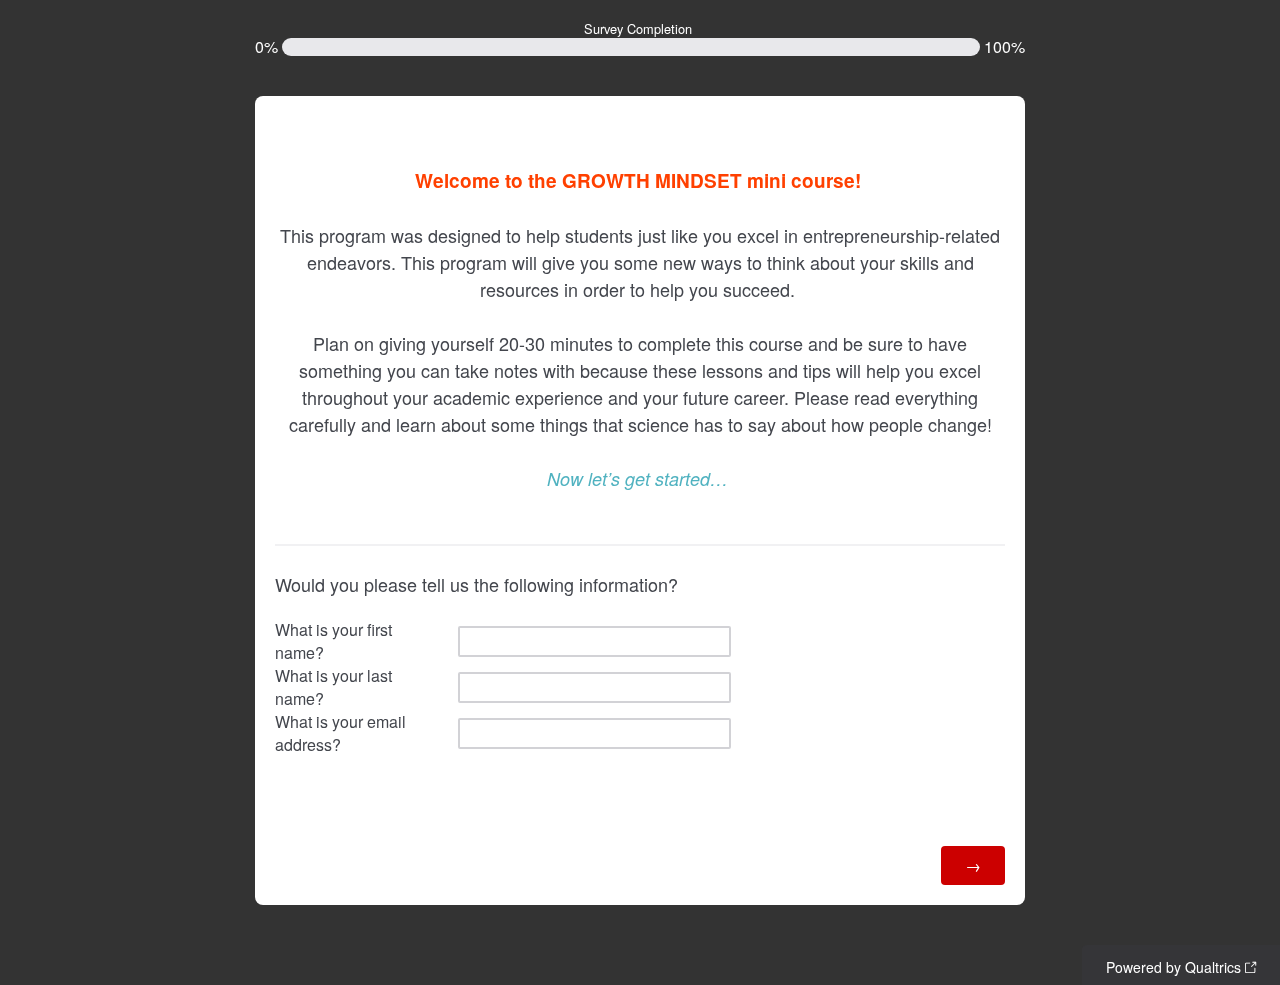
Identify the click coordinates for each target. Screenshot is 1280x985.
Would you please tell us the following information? (476, 584)
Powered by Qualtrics (1173, 967)
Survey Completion (638, 29)
